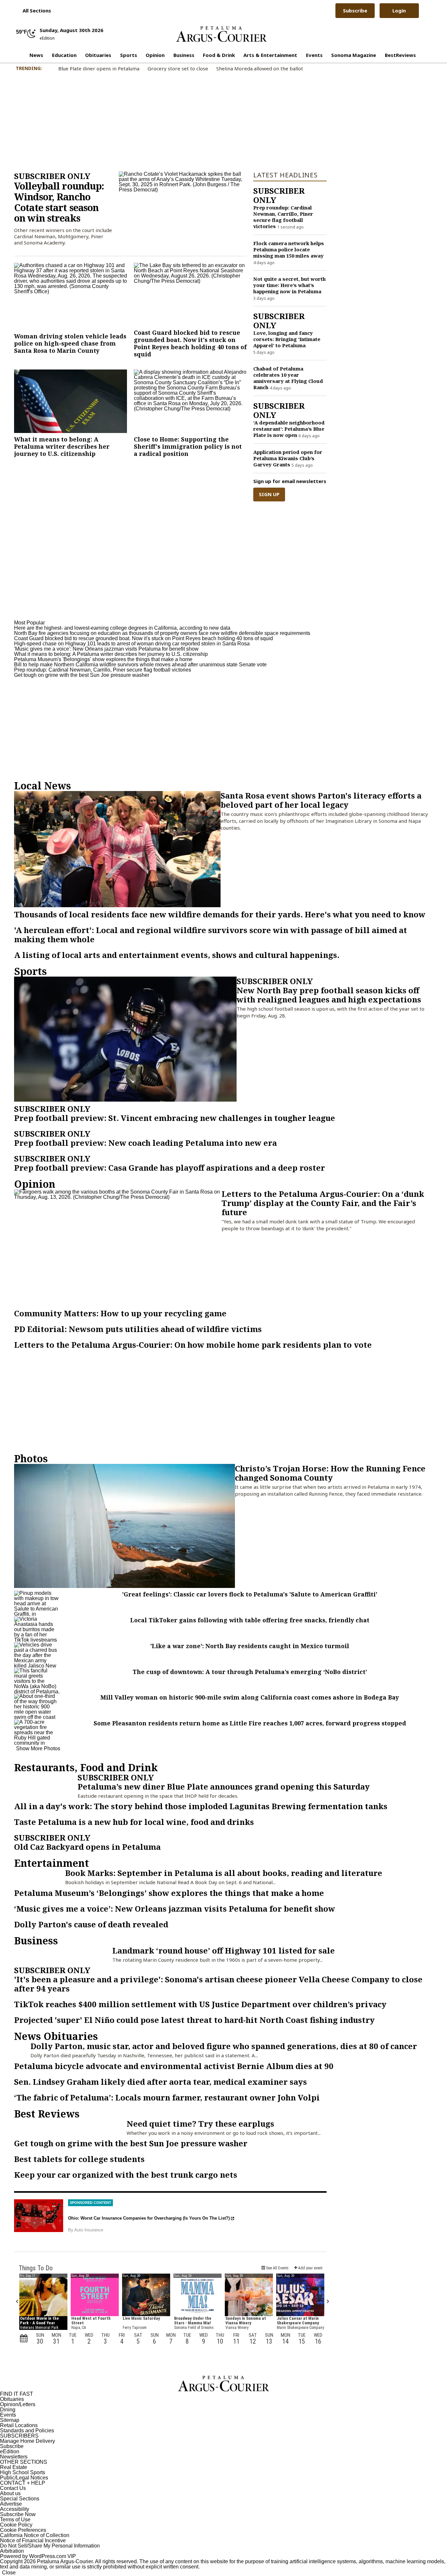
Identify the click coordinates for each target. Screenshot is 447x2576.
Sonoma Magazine (354, 55)
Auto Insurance (89, 2230)
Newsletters (14, 2457)
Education (64, 55)
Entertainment (52, 1863)
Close (9, 2573)
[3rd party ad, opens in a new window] (39, 2216)
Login (399, 10)
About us (10, 2493)
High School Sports (23, 2472)
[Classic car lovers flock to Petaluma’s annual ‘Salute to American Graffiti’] (37, 1603)
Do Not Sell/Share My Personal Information (50, 2546)
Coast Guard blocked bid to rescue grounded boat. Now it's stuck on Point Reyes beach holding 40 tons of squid (143, 638)
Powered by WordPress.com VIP (38, 2556)
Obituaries (98, 55)
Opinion (155, 55)
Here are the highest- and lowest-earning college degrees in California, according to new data (122, 628)
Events (314, 55)
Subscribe (355, 10)
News (36, 55)
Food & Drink (219, 55)
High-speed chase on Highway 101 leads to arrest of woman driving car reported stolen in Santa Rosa (132, 644)
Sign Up (269, 494)
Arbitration (12, 2551)
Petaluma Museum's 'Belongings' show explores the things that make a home (103, 659)
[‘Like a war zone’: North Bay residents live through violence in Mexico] (37, 1655)
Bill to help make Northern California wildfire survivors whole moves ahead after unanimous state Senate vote (140, 665)
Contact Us (13, 2488)
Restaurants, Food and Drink (86, 1767)
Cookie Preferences (23, 2530)
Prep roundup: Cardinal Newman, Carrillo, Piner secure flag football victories (103, 670)
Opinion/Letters (18, 2404)
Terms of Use (15, 2520)
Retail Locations (19, 2425)
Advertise (11, 2504)
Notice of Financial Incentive (33, 2540)
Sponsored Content (90, 2203)
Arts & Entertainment (270, 55)
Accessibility (15, 2509)
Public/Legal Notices (24, 2478)
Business (184, 55)
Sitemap (10, 2420)
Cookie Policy (16, 2525)
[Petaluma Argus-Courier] (222, 34)
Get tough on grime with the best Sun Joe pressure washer (82, 675)
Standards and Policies (27, 2431)
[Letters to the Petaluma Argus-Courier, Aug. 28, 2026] (118, 1248)
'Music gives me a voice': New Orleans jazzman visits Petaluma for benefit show (106, 649)
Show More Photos (38, 1748)
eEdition (10, 2451)
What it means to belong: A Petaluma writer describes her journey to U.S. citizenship (111, 654)
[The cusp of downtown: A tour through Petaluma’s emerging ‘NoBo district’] (37, 1681)
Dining (8, 2410)
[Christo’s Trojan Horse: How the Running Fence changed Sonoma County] (125, 1526)
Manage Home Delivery (27, 2441)
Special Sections (20, 2499)
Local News (43, 786)
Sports (129, 55)
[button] (34, 10)
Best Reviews (47, 2114)
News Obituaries (56, 2036)
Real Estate (14, 2467)
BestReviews (400, 55)
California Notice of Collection (35, 2535)
